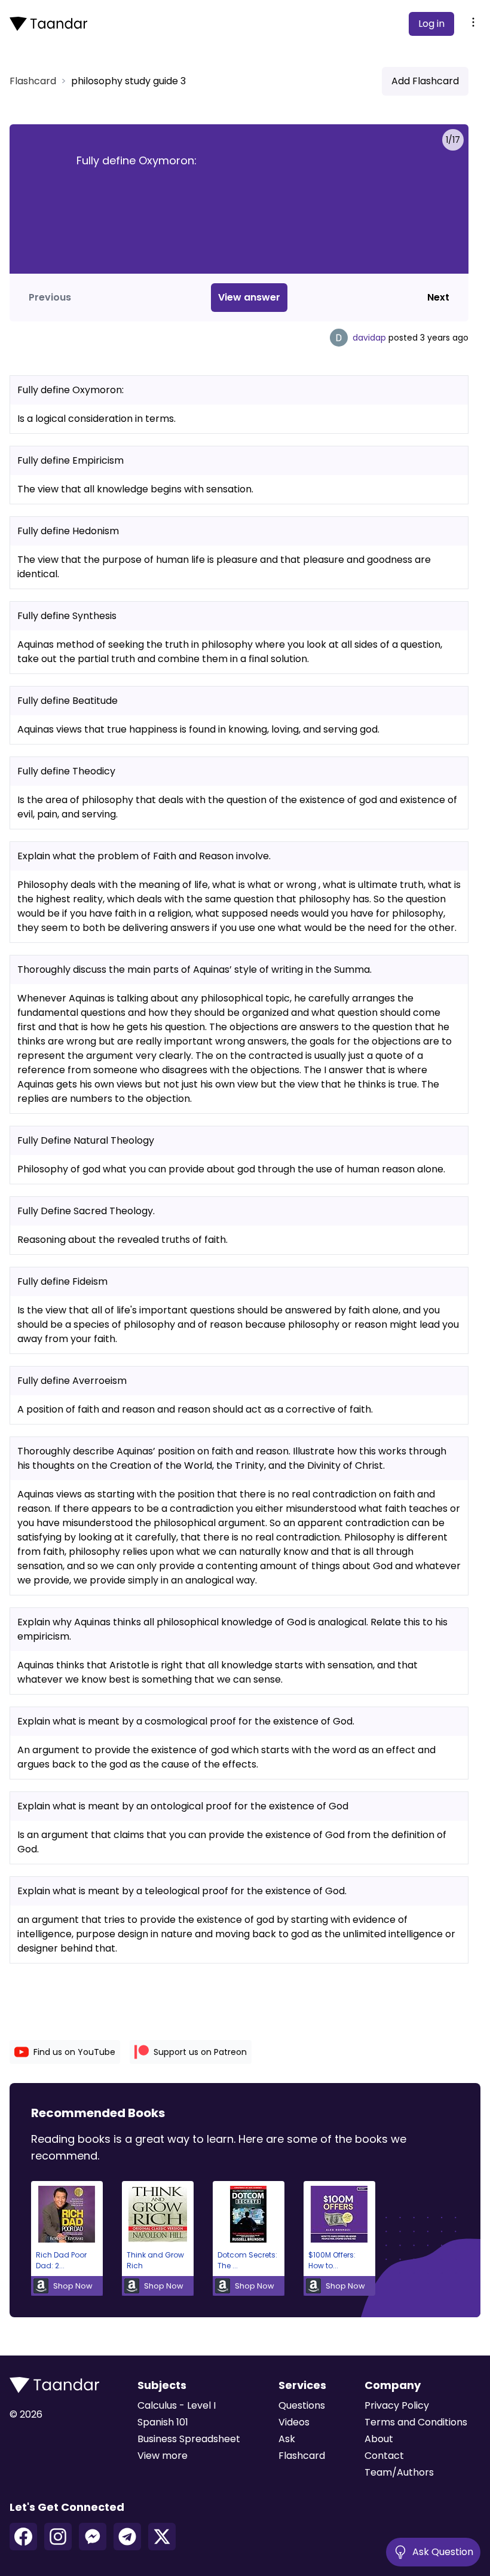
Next (438, 297)
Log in (431, 24)
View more (163, 2456)
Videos (294, 2422)
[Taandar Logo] (48, 24)
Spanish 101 (163, 2422)
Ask (287, 2439)
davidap (369, 338)
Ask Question (443, 2552)
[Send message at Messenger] (93, 2537)
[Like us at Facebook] (23, 2537)
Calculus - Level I (177, 2405)
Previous (50, 297)
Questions (302, 2405)
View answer (249, 297)
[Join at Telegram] (127, 2537)
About (379, 2439)
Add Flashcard (425, 81)
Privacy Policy (397, 2405)
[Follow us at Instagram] (58, 2537)
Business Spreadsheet (189, 2439)
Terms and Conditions (416, 2422)
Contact (384, 2456)
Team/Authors (399, 2472)
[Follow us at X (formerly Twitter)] (162, 2537)
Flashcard (33, 81)
